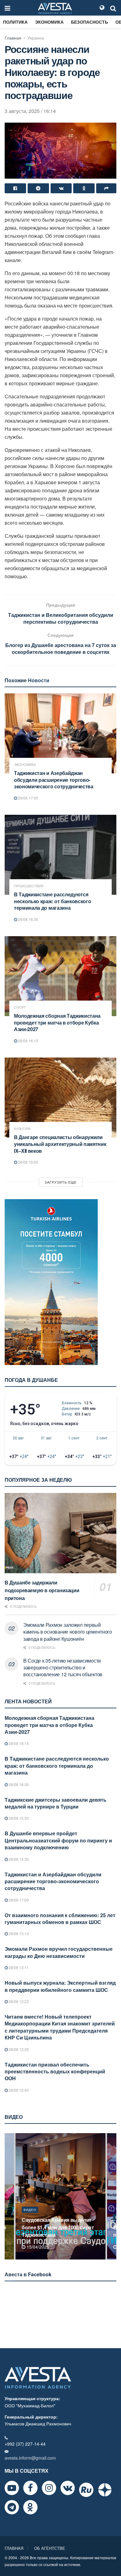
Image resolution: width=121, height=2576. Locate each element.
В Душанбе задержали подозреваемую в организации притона (42, 1590)
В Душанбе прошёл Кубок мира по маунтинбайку (59, 2231)
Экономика (49, 22)
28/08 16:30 (28, 919)
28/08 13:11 (18, 1967)
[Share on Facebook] (15, 188)
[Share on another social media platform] (106, 188)
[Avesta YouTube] (12, 2488)
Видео (30, 2217)
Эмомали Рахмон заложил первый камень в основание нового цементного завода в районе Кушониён (68, 1632)
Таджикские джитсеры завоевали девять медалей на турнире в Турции (56, 1803)
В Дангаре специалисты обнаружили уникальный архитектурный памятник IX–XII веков (60, 1144)
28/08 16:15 (28, 1041)
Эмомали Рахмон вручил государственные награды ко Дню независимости (59, 1952)
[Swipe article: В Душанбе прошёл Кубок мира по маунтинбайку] (60, 2196)
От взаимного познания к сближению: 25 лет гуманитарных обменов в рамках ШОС (60, 1919)
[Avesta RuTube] (86, 2490)
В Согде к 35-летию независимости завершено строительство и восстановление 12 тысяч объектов (63, 1668)
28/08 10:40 (18, 2090)
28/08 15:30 (18, 1818)
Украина (36, 38)
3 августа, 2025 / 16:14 (30, 111)
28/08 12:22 (18, 2001)
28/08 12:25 (18, 2049)
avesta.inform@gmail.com (30, 2458)
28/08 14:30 (18, 1859)
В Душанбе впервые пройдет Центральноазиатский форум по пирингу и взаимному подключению (58, 1840)
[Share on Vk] (61, 188)
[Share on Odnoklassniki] (84, 188)
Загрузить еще (61, 1182)
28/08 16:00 (28, 1162)
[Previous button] (9, 2196)
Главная (13, 38)
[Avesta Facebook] (30, 2488)
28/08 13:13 (18, 1933)
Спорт (20, 1007)
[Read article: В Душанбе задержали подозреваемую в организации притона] (60, 1533)
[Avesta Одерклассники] (30, 2507)
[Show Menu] (7, 8)
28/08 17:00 (28, 798)
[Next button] (112, 2196)
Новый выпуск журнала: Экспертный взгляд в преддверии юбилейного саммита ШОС (60, 1986)
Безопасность (90, 22)
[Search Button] (113, 8)
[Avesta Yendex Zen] (105, 2490)
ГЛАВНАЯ (14, 2548)
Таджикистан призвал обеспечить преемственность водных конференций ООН (55, 2072)
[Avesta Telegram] (12, 2507)
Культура (22, 1129)
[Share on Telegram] (38, 188)
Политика (15, 22)
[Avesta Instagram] (49, 2488)
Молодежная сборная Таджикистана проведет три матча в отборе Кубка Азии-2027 (57, 1022)
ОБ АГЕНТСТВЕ (50, 2548)
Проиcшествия (29, 886)
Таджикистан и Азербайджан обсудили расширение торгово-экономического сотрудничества (54, 780)
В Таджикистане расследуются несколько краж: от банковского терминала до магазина (52, 901)
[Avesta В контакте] (68, 2488)
